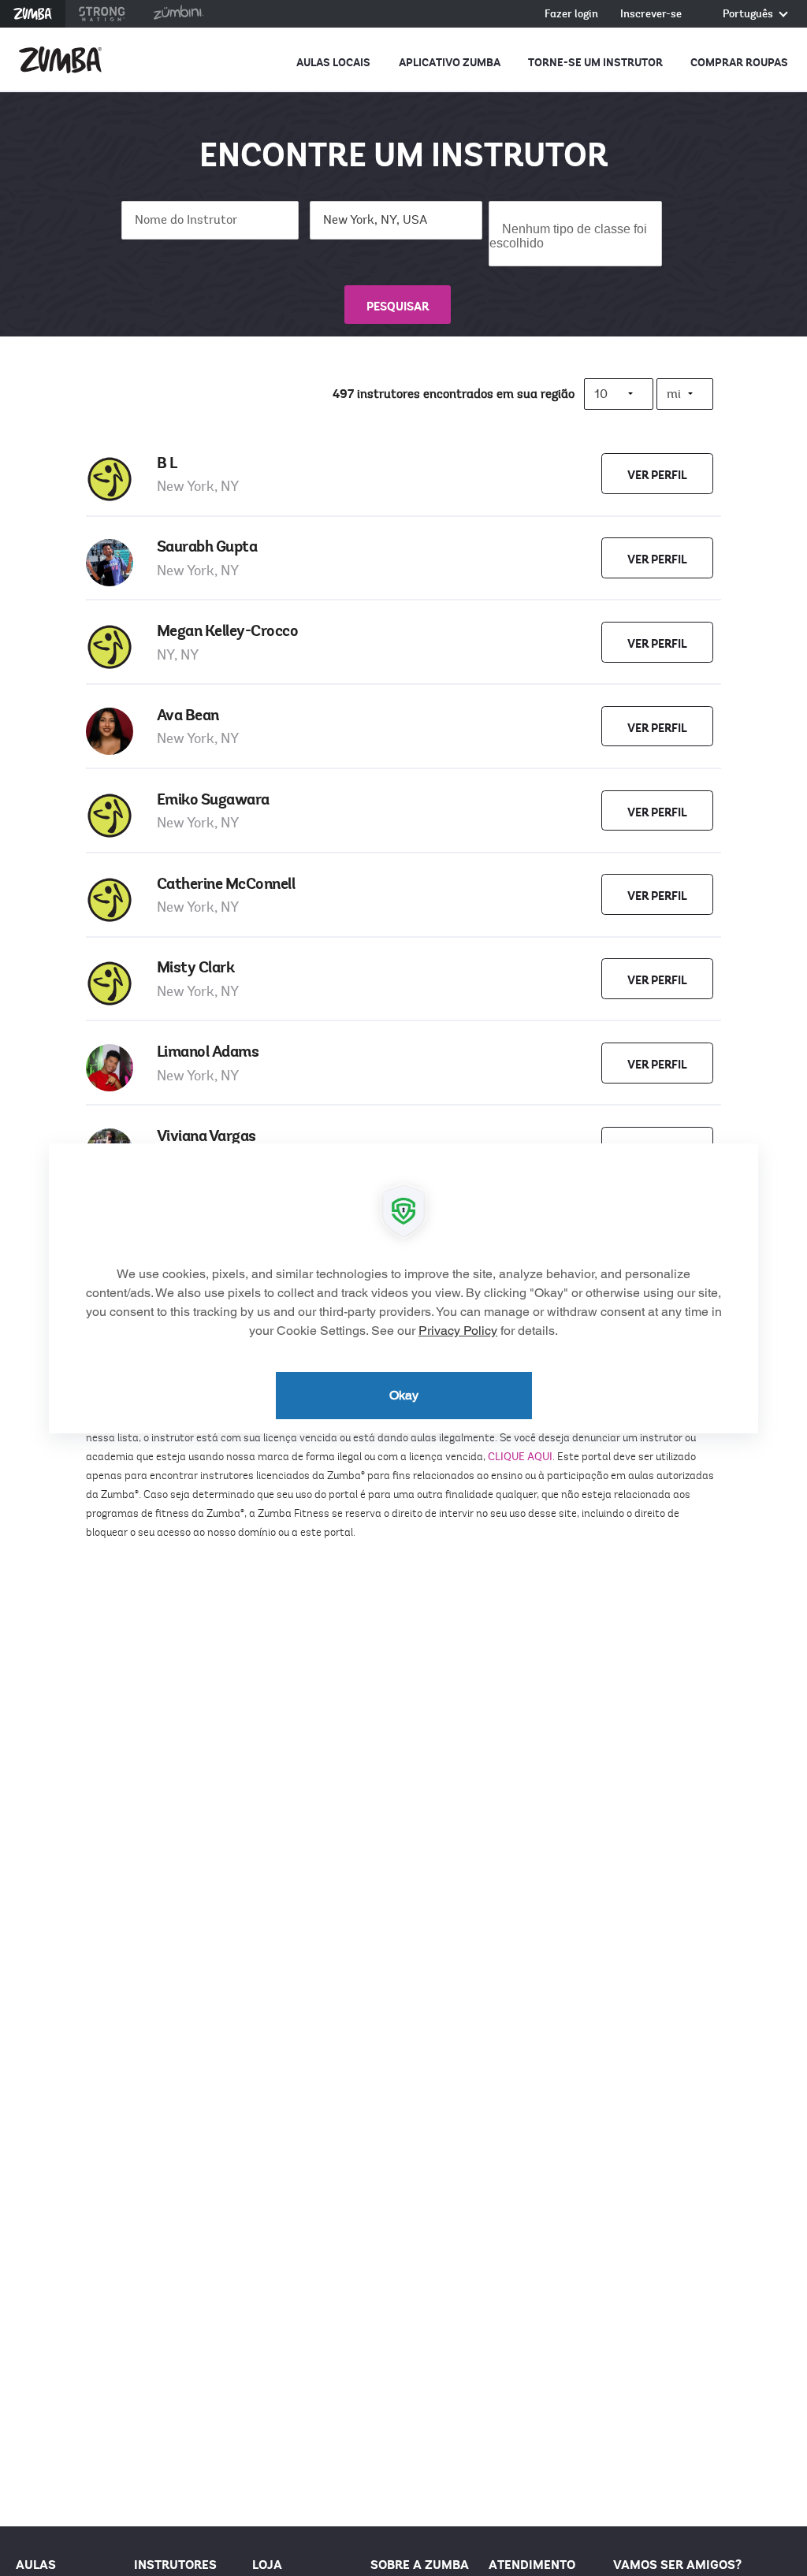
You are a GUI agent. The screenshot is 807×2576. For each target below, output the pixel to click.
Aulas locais (333, 63)
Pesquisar (398, 307)
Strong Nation (102, 14)
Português (749, 15)
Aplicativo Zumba (450, 63)
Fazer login (571, 15)
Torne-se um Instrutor (595, 63)
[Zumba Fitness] (60, 60)
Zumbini (178, 14)
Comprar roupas (739, 63)
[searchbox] (573, 242)
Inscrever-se (651, 15)
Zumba (33, 14)
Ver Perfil (657, 475)
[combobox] (575, 234)
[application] (403, 1288)
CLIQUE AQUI (520, 1457)
